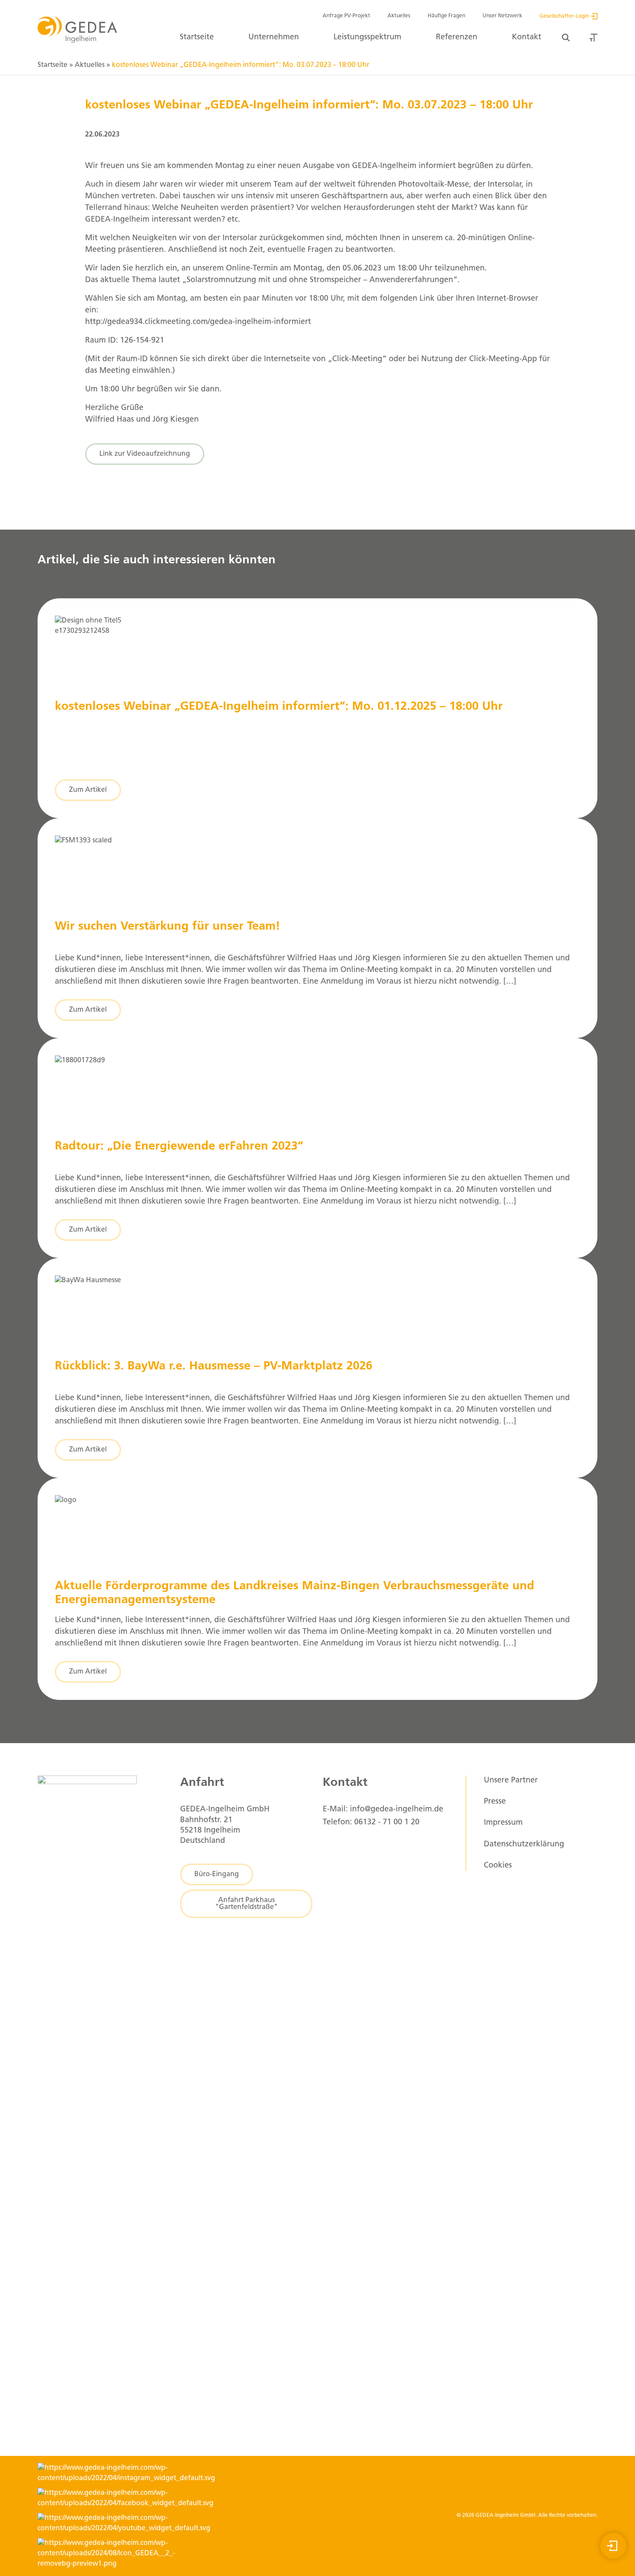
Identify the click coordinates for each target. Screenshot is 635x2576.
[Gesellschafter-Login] (613, 2546)
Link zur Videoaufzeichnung (145, 454)
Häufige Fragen (446, 16)
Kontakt (527, 38)
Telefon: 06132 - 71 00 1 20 (371, 1823)
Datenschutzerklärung (524, 1845)
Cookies (498, 1866)
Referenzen (457, 38)
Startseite (197, 38)
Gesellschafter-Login (564, 16)
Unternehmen (274, 38)
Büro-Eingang (217, 1874)
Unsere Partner (511, 1781)
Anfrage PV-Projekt (346, 16)
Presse (495, 1802)
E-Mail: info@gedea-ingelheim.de (383, 1810)
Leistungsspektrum (367, 38)
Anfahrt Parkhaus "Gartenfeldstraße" (246, 1904)
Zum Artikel (88, 790)
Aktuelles (399, 16)
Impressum (503, 1823)
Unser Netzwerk (502, 16)
